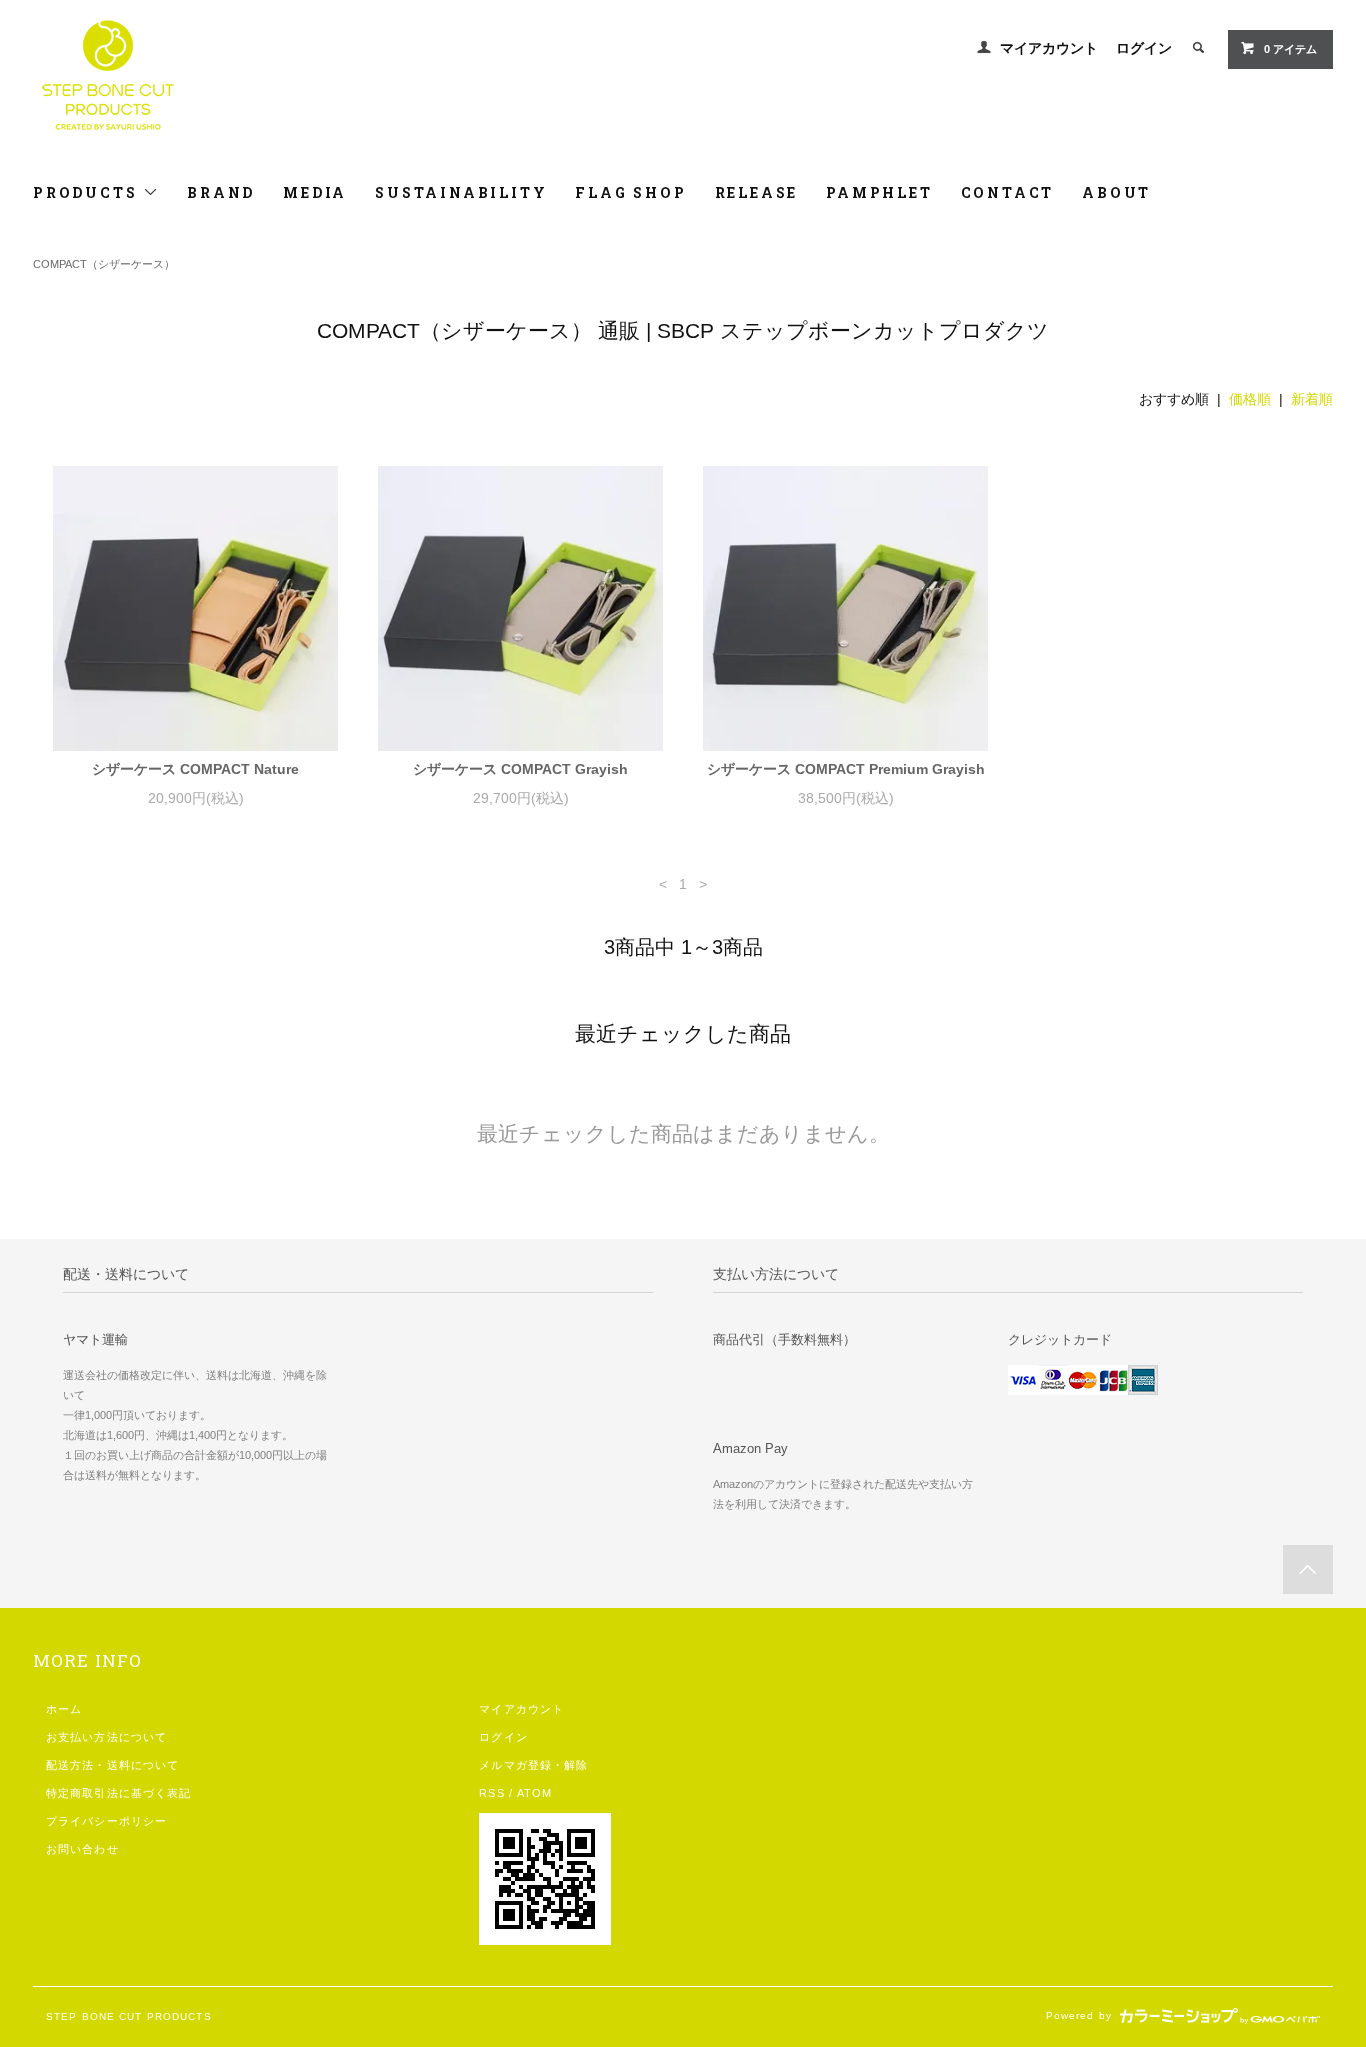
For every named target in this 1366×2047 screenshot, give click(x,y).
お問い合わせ (82, 1849)
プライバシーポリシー (106, 1821)
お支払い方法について (106, 1737)
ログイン (1144, 48)
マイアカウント (1049, 48)
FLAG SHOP (630, 192)
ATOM (534, 1793)
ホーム (64, 1709)
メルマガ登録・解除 (533, 1765)
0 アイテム (1290, 49)
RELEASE (757, 192)
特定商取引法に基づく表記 (118, 1793)
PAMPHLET (879, 192)
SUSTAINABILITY (461, 192)
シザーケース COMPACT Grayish (520, 769)
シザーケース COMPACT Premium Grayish (846, 769)
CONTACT (1008, 192)
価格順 (1250, 399)
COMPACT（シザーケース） (104, 264)
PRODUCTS (88, 192)
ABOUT (1116, 192)
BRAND (221, 192)
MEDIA (315, 192)
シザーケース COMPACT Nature (195, 769)
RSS (491, 1793)
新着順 (1312, 399)
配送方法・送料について (112, 1765)
